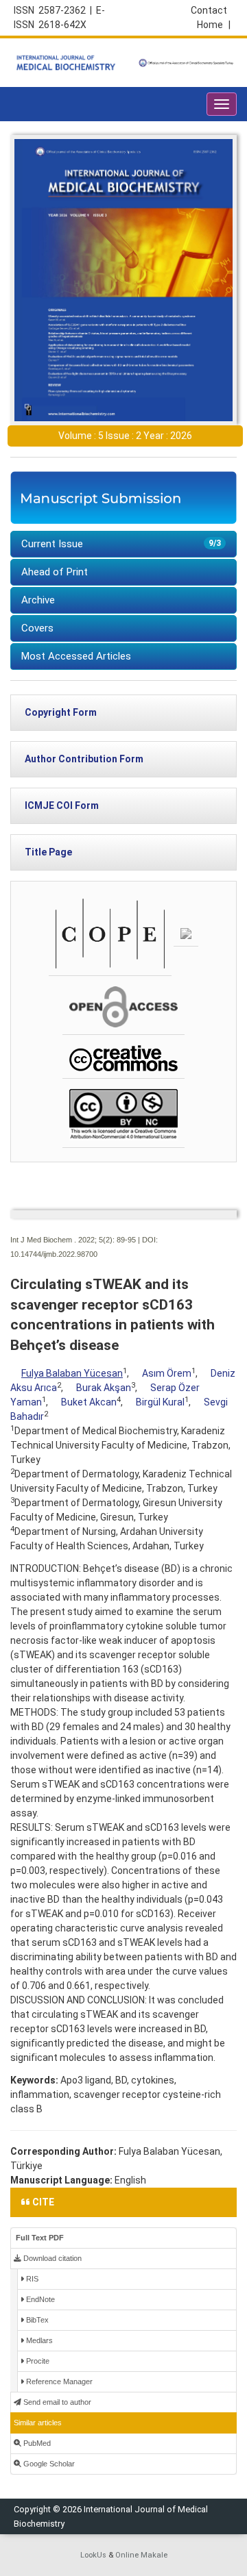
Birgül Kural (160, 1402)
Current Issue (121, 544)
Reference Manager (58, 2381)
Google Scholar (48, 2464)
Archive (38, 600)
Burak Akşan (104, 1388)
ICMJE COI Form (62, 805)
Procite (37, 2361)
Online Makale (141, 2555)
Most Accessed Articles (76, 656)
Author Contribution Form (84, 759)
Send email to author (56, 2402)
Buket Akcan (89, 1402)
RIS (31, 2279)
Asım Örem (167, 1373)
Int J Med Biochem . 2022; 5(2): (62, 1240)
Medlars (38, 2340)
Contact (209, 10)
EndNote (39, 2299)
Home (214, 25)
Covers (37, 628)
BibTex (36, 2320)
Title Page (48, 852)
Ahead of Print (55, 572)
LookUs (93, 2555)
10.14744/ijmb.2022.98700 (54, 1254)
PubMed (36, 2443)
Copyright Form (61, 712)
